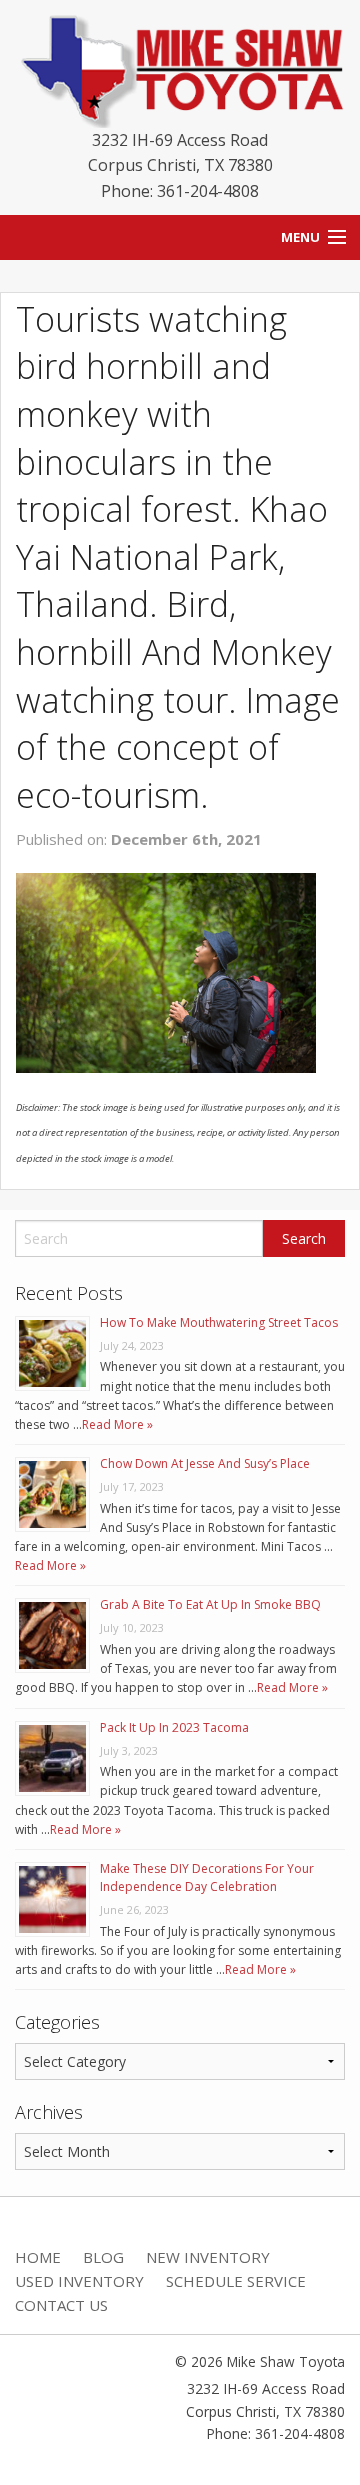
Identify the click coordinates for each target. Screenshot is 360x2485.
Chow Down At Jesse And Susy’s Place (205, 1463)
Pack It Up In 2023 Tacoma (174, 1727)
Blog (103, 2257)
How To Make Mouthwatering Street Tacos (219, 1322)
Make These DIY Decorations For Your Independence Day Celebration (207, 1877)
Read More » (117, 1424)
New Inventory (208, 2257)
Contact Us (61, 2305)
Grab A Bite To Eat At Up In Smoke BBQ (210, 1604)
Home (38, 2257)
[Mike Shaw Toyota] (180, 67)
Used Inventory (79, 2281)
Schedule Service (236, 2281)
